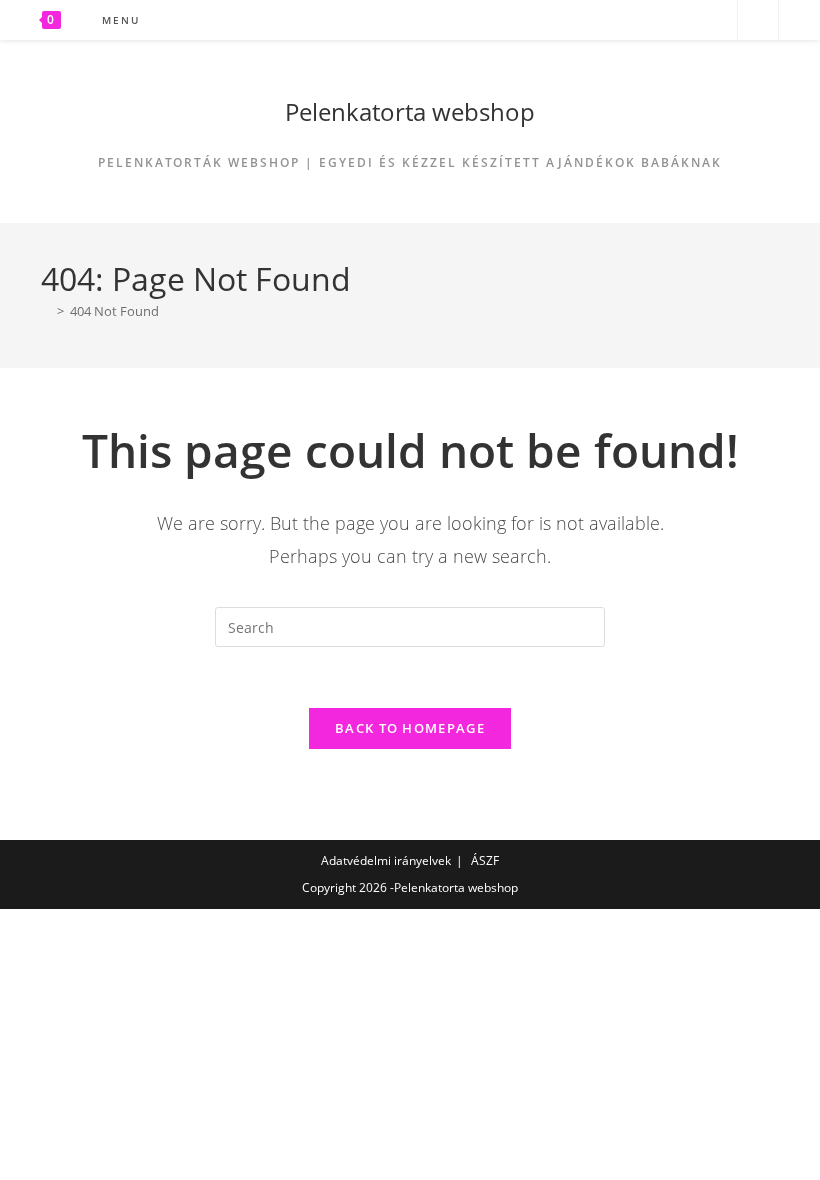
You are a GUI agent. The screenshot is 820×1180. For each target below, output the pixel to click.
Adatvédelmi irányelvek (386, 860)
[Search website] (758, 21)
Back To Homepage (410, 728)
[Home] (46, 311)
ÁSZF (485, 860)
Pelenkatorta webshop (410, 111)
